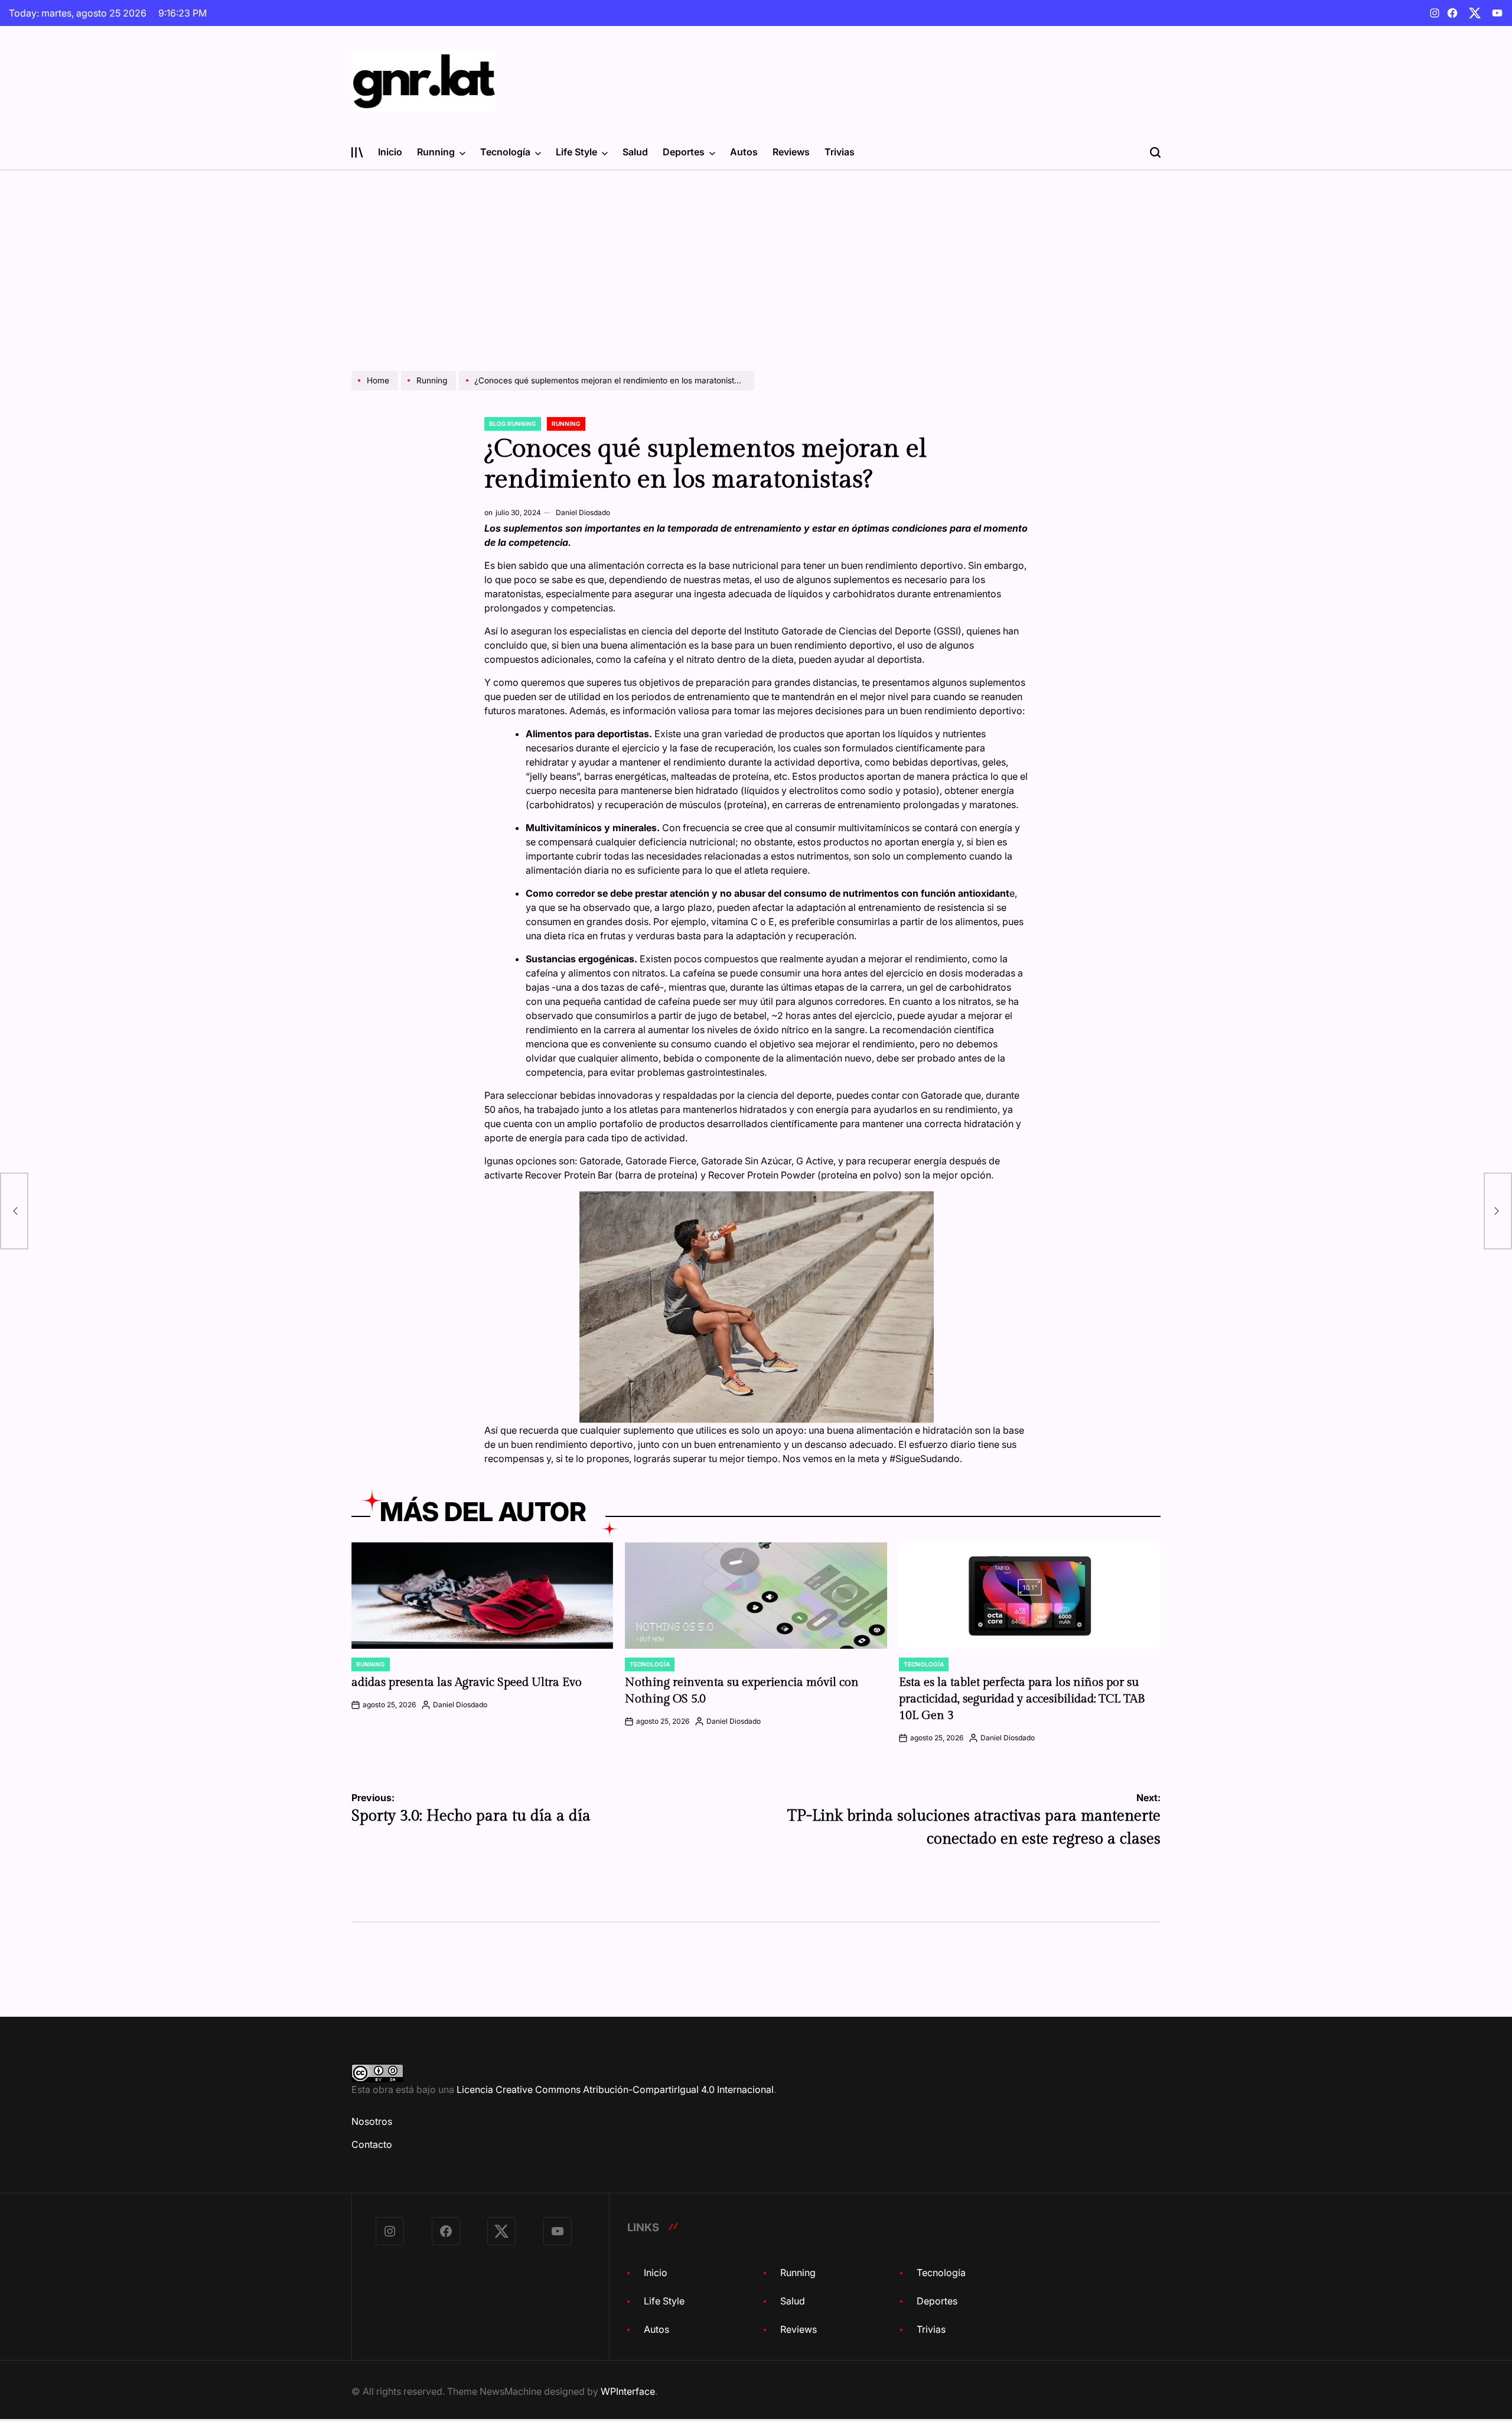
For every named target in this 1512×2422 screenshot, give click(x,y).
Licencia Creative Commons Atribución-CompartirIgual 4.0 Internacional (615, 2089)
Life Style (576, 152)
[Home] (376, 390)
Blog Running (513, 424)
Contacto (372, 2144)
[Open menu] (357, 152)
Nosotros (372, 2121)
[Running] (430, 390)
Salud (635, 152)
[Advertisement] (756, 259)
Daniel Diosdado (583, 512)
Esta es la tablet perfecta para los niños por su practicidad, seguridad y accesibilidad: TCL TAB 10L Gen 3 (1022, 1699)
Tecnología (505, 152)
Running (436, 152)
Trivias (840, 152)
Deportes (684, 152)
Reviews (791, 152)
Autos (744, 152)
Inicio (390, 152)
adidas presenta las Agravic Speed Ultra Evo (467, 1682)
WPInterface (628, 2391)
